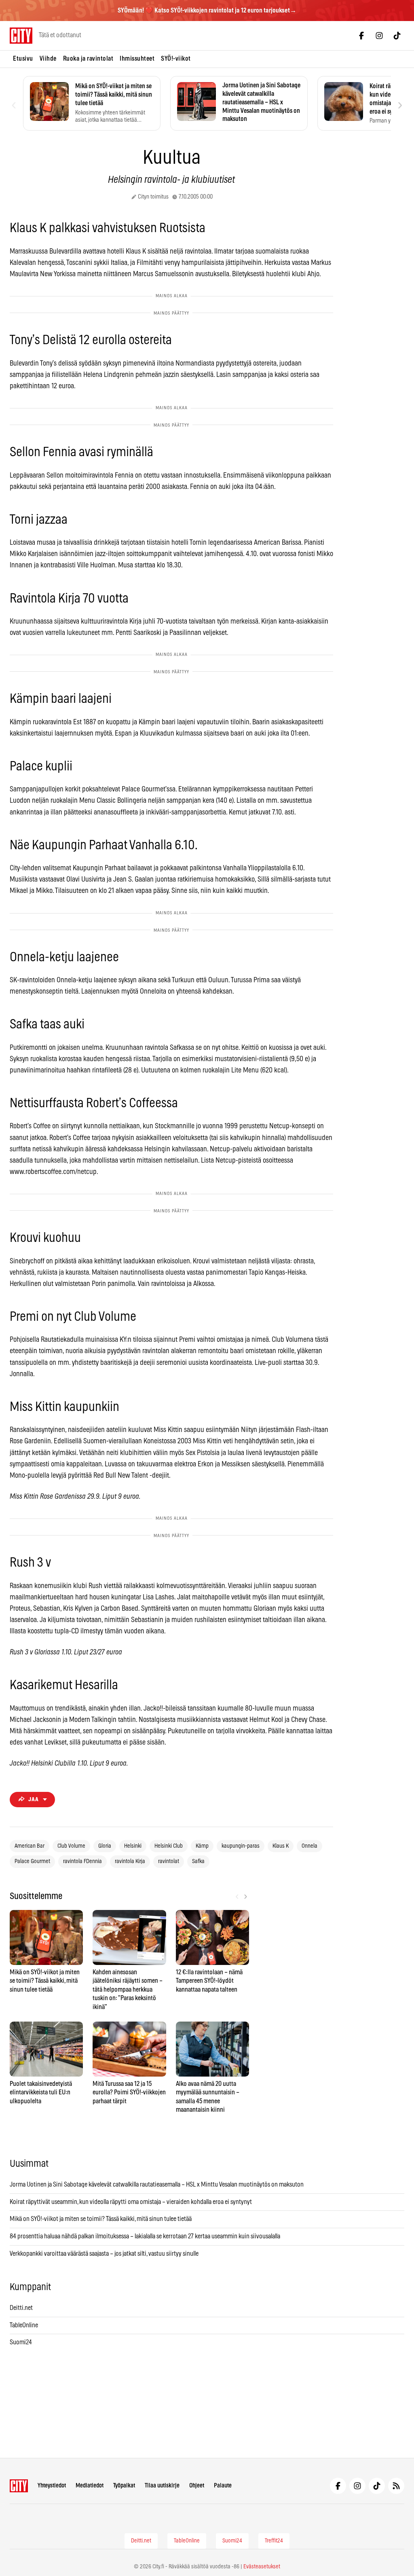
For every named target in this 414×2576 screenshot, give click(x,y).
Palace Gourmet (32, 1861)
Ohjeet (197, 2486)
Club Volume (71, 1846)
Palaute (223, 2486)
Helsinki (133, 1846)
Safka (198, 1861)
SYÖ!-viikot (176, 59)
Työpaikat (124, 2486)
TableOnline (24, 2325)
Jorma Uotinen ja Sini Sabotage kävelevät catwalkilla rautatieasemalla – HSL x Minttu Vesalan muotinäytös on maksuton (157, 2185)
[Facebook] (361, 36)
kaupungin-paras (241, 1846)
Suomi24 (21, 2342)
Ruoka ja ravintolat (88, 59)
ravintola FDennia (82, 1861)
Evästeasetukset (262, 2567)
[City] (19, 2486)
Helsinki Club (169, 1846)
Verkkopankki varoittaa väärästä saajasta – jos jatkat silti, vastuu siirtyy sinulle (104, 2254)
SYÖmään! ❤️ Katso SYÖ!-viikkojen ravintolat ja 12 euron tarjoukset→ (207, 11)
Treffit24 (274, 2541)
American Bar (30, 1846)
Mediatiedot (90, 2486)
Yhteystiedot (52, 2486)
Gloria (105, 1846)
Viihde (48, 59)
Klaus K (281, 1846)
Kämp (202, 1846)
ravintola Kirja (130, 1861)
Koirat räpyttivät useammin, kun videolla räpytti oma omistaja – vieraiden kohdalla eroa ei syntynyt (131, 2202)
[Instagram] (379, 36)
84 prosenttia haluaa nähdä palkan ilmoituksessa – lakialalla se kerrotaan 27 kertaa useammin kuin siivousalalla (145, 2236)
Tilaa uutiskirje (162, 2486)
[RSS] (396, 2486)
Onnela (309, 1846)
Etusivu (23, 59)
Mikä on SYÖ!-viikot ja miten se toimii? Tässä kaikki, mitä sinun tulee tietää (101, 2219)
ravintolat (169, 1861)
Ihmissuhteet (137, 59)
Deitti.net (21, 2308)
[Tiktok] (397, 36)
